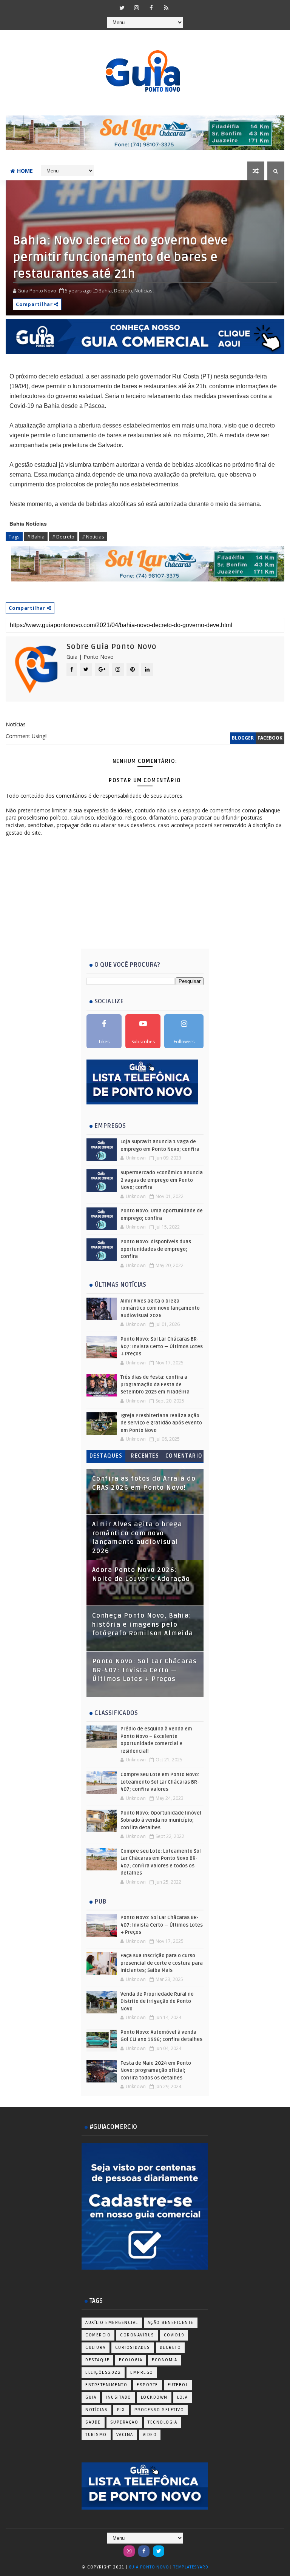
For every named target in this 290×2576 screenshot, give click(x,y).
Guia (91, 2397)
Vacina (125, 2435)
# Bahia (36, 537)
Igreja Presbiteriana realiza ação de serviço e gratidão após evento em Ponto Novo (161, 1423)
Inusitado (119, 2397)
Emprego (142, 2372)
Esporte (147, 2385)
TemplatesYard (191, 2567)
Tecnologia (162, 2422)
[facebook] (151, 8)
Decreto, (124, 291)
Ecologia (131, 2360)
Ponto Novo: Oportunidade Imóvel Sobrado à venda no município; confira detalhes (161, 1820)
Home (25, 171)
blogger (243, 738)
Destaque (97, 2360)
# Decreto (63, 537)
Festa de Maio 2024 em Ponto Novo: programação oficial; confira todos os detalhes (156, 2071)
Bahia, (106, 291)
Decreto (170, 2348)
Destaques (106, 1456)
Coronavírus (137, 2335)
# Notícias (93, 537)
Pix (121, 2410)
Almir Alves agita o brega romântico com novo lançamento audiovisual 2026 (160, 1308)
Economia (164, 2360)
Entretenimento (106, 2385)
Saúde (93, 2422)
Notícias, (144, 291)
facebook (270, 738)
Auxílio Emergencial (112, 2323)
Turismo (96, 2435)
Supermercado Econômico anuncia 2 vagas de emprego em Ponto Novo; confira (162, 1180)
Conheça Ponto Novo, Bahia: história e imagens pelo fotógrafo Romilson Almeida (143, 1625)
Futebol (178, 2385)
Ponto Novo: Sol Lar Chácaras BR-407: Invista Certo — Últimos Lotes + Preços (162, 1346)
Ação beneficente (171, 2323)
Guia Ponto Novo (150, 2567)
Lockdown (154, 2397)
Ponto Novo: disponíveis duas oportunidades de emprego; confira (156, 1249)
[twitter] (122, 8)
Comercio (98, 2335)
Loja (183, 2397)
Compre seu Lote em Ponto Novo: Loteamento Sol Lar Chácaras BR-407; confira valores (160, 1782)
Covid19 (174, 2335)
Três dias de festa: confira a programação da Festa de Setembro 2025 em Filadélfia (155, 1385)
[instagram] (137, 8)
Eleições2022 (103, 2372)
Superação (124, 2422)
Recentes (145, 1456)
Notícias (96, 2410)
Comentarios (184, 1457)
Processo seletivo (159, 2410)
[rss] (166, 8)
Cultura (96, 2348)
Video (150, 2435)
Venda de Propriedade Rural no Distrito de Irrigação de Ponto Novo (157, 2002)
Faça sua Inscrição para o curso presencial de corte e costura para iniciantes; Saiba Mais (162, 1963)
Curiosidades (133, 2348)
